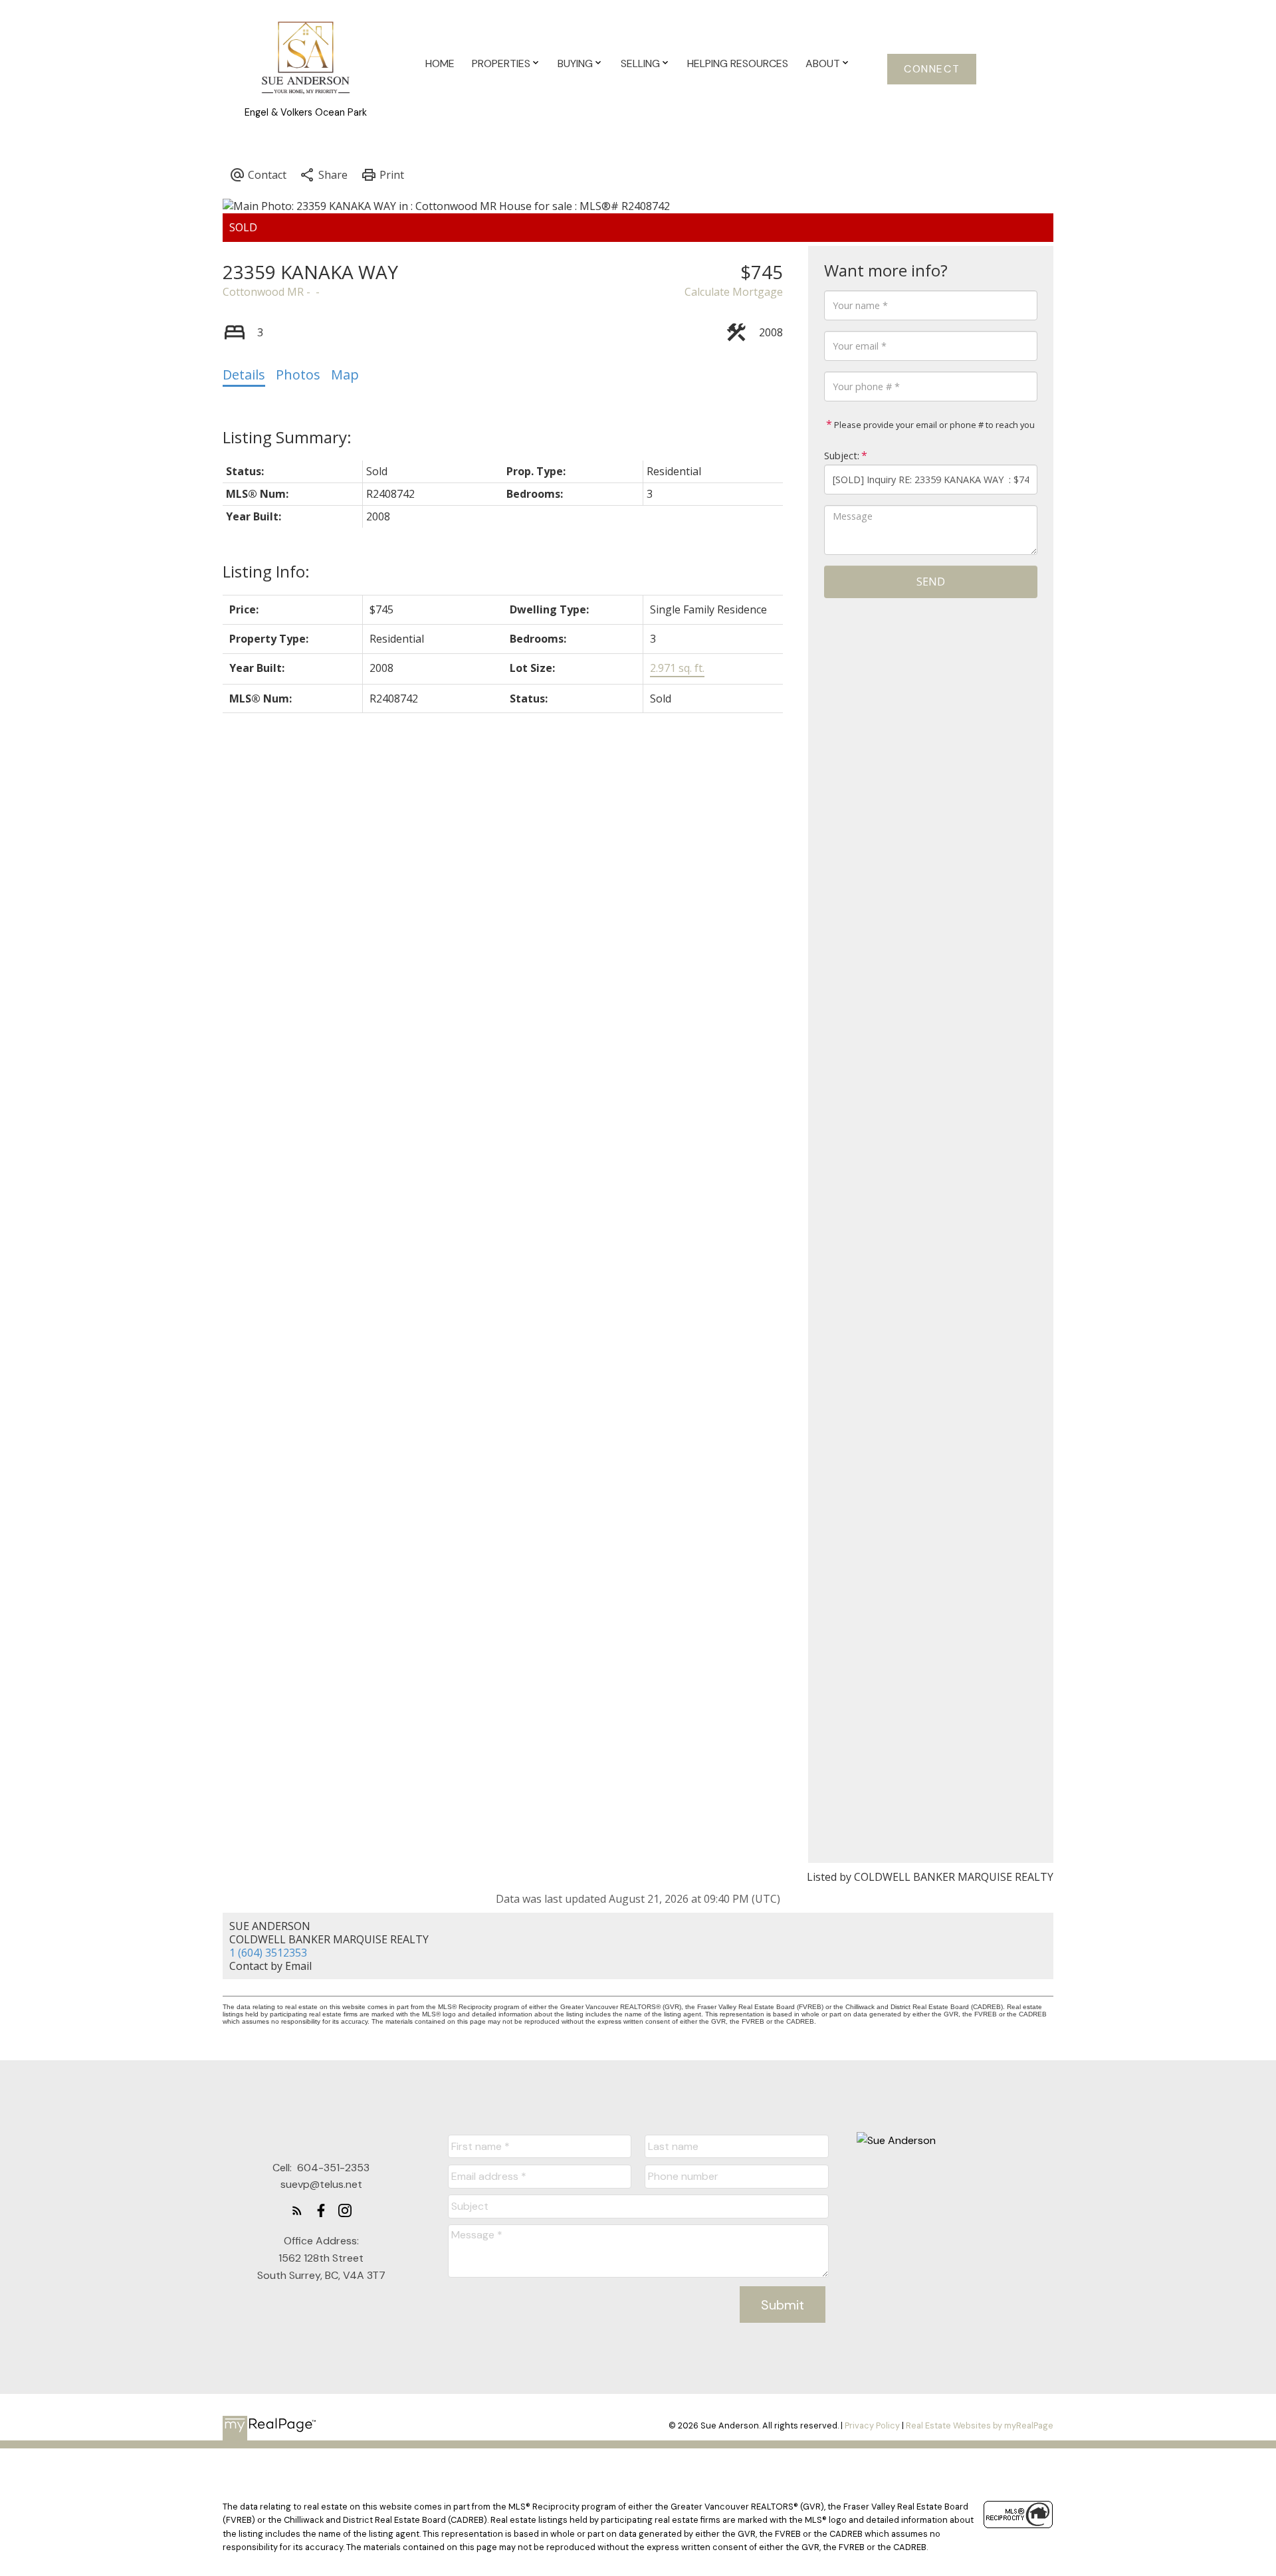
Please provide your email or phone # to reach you (933, 425)
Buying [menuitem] (575, 63)
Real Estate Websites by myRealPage (980, 2425)
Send (931, 582)
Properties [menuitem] (501, 63)
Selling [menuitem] (640, 63)
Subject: (842, 456)
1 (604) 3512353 (268, 1953)
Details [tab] (244, 375)
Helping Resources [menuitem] (738, 63)
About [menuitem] (823, 63)
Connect (932, 69)
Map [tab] (345, 375)
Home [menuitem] (440, 63)
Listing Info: (266, 571)
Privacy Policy (872, 2425)
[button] (932, 69)
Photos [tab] (298, 375)
